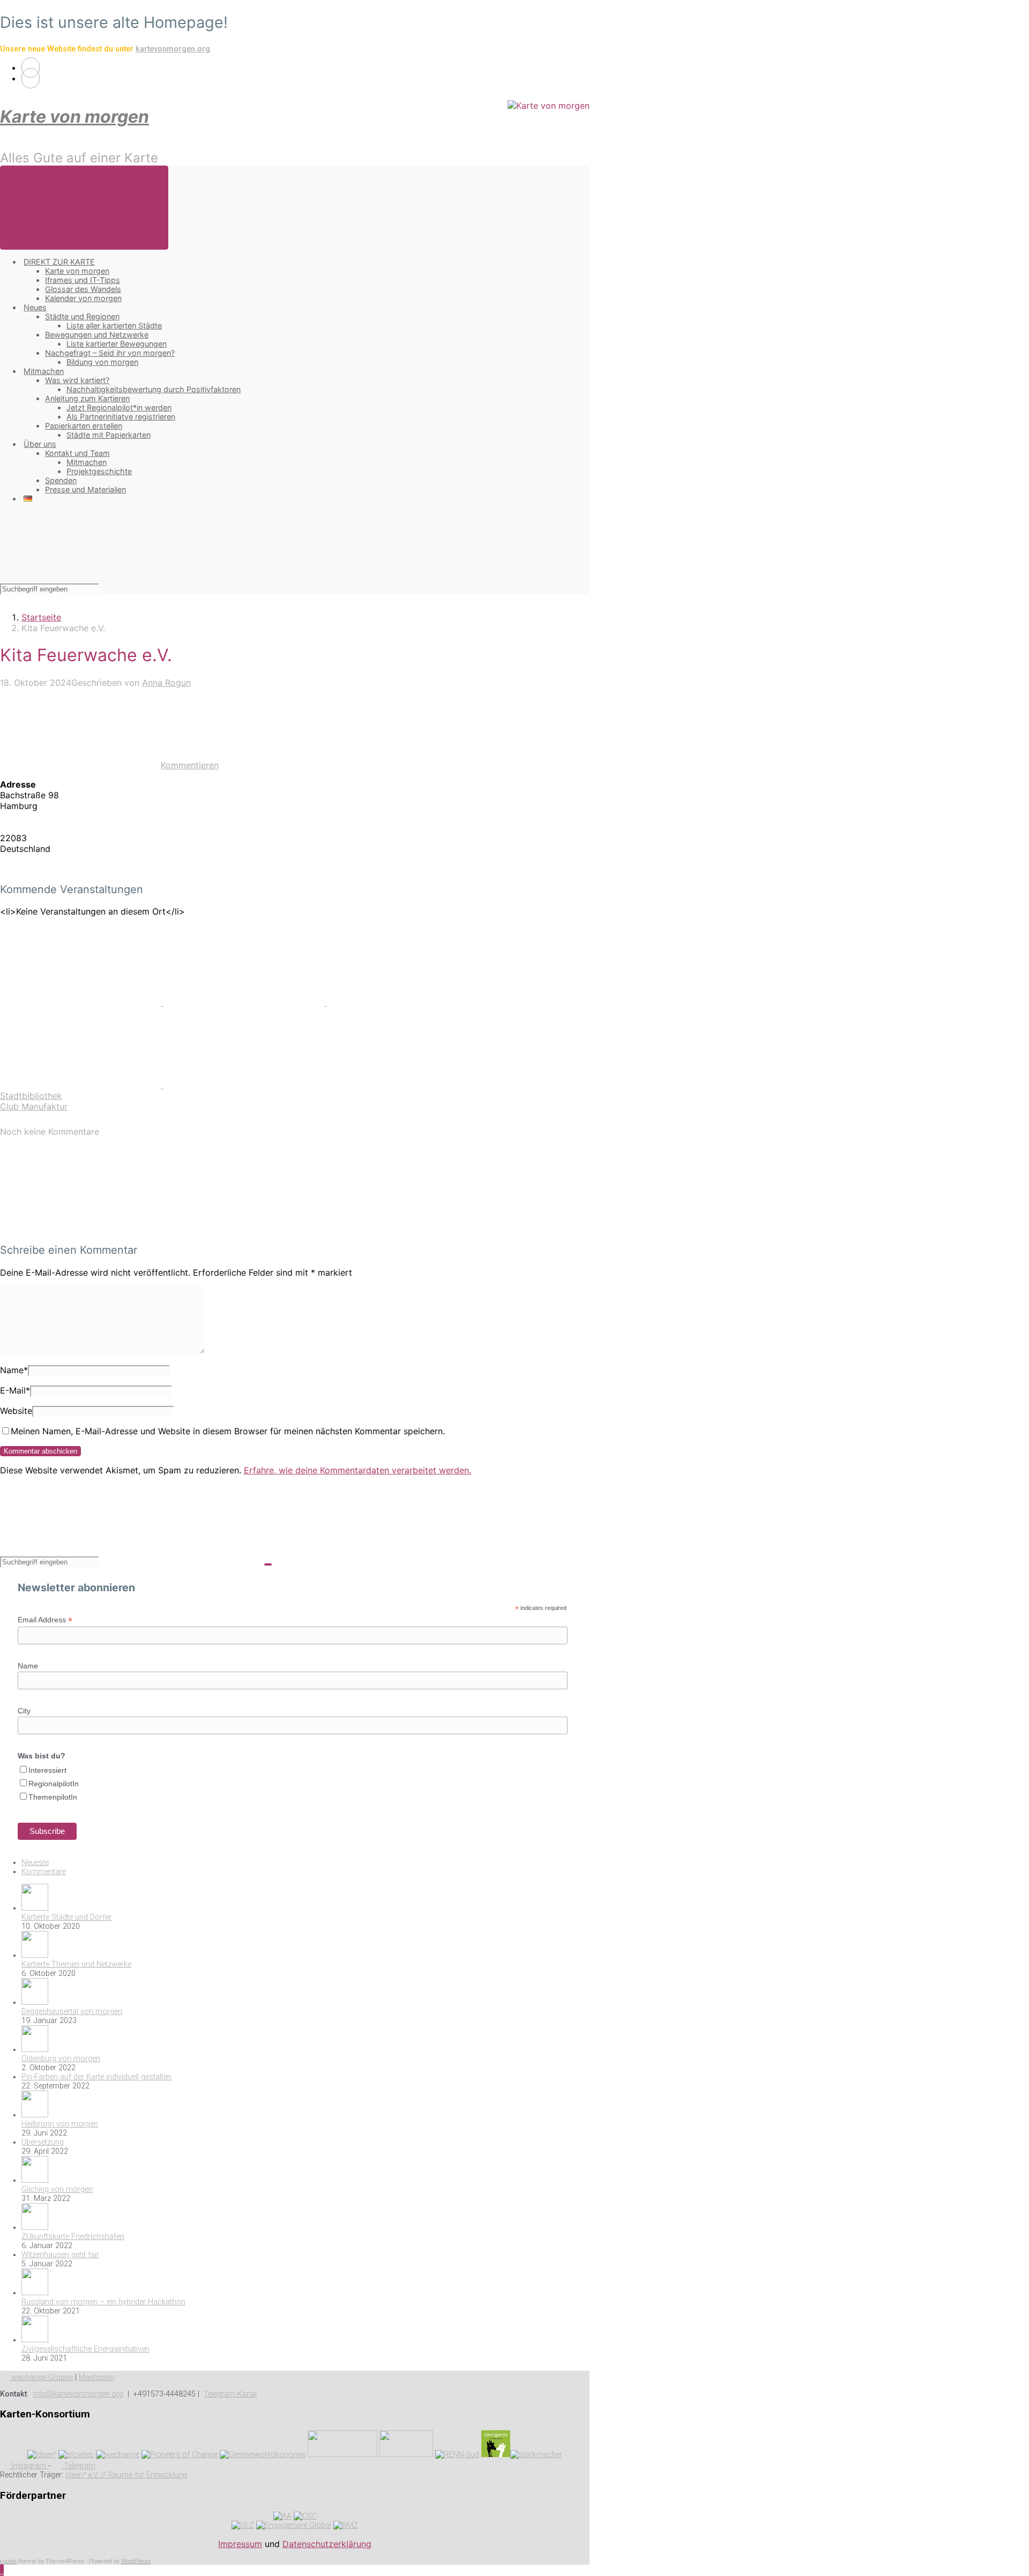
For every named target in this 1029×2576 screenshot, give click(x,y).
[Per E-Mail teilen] (82, 1085)
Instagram (29, 2466)
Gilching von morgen (57, 2189)
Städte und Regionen (82, 316)
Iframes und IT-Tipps (83, 280)
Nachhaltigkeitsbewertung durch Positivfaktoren (154, 389)
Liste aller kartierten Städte (114, 325)
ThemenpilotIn (53, 1797)
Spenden (61, 480)
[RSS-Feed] (31, 68)
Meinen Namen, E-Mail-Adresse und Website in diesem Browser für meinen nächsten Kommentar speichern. (228, 1431)
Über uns (40, 444)
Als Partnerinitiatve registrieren (121, 417)
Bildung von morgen (102, 362)
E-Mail (15, 1390)
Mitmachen (44, 371)
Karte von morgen (74, 117)
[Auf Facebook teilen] (245, 1002)
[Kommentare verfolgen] (80, 1229)
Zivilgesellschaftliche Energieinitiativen (85, 2349)
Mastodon (96, 2377)
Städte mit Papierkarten (109, 435)
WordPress (136, 2561)
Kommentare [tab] (44, 1872)
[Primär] (84, 208)
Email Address (45, 1620)
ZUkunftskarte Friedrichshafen (73, 2237)
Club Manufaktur (34, 1106)
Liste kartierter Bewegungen (117, 344)
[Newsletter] (31, 78)
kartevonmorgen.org (173, 49)
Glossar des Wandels (83, 289)
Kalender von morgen (83, 298)
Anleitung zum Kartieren (87, 398)
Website (16, 1411)
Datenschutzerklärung (327, 2544)
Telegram (79, 2466)
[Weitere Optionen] (244, 1085)
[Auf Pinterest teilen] (407, 1002)
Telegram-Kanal (230, 2394)
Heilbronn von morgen (60, 2124)
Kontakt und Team (77, 453)
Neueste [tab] (35, 1863)
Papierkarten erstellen (84, 426)
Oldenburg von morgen (61, 2059)
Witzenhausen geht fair (60, 2255)
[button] (2, 2570)
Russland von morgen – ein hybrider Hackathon (103, 2302)
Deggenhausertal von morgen (72, 2012)
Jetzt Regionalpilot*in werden (119, 407)
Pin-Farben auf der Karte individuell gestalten (96, 2077)
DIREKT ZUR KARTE (59, 262)
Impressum (240, 2544)
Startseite (41, 617)
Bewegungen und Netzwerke (97, 335)
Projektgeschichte (99, 471)
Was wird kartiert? (77, 380)
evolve (8, 2561)
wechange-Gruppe (41, 2377)
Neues (35, 307)
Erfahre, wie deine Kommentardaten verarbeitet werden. (357, 1470)
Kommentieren (190, 765)
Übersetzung (43, 2142)
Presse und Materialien (85, 489)
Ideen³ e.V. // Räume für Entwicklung (126, 2475)
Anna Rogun (166, 683)
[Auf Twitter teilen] (82, 1002)
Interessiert (47, 1770)
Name (14, 1370)
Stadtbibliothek (31, 1096)
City (24, 1711)
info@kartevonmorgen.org (78, 2394)
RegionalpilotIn (54, 1784)
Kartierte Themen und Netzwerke (76, 1964)
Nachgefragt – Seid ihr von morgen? (110, 353)
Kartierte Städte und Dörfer (66, 1917)
